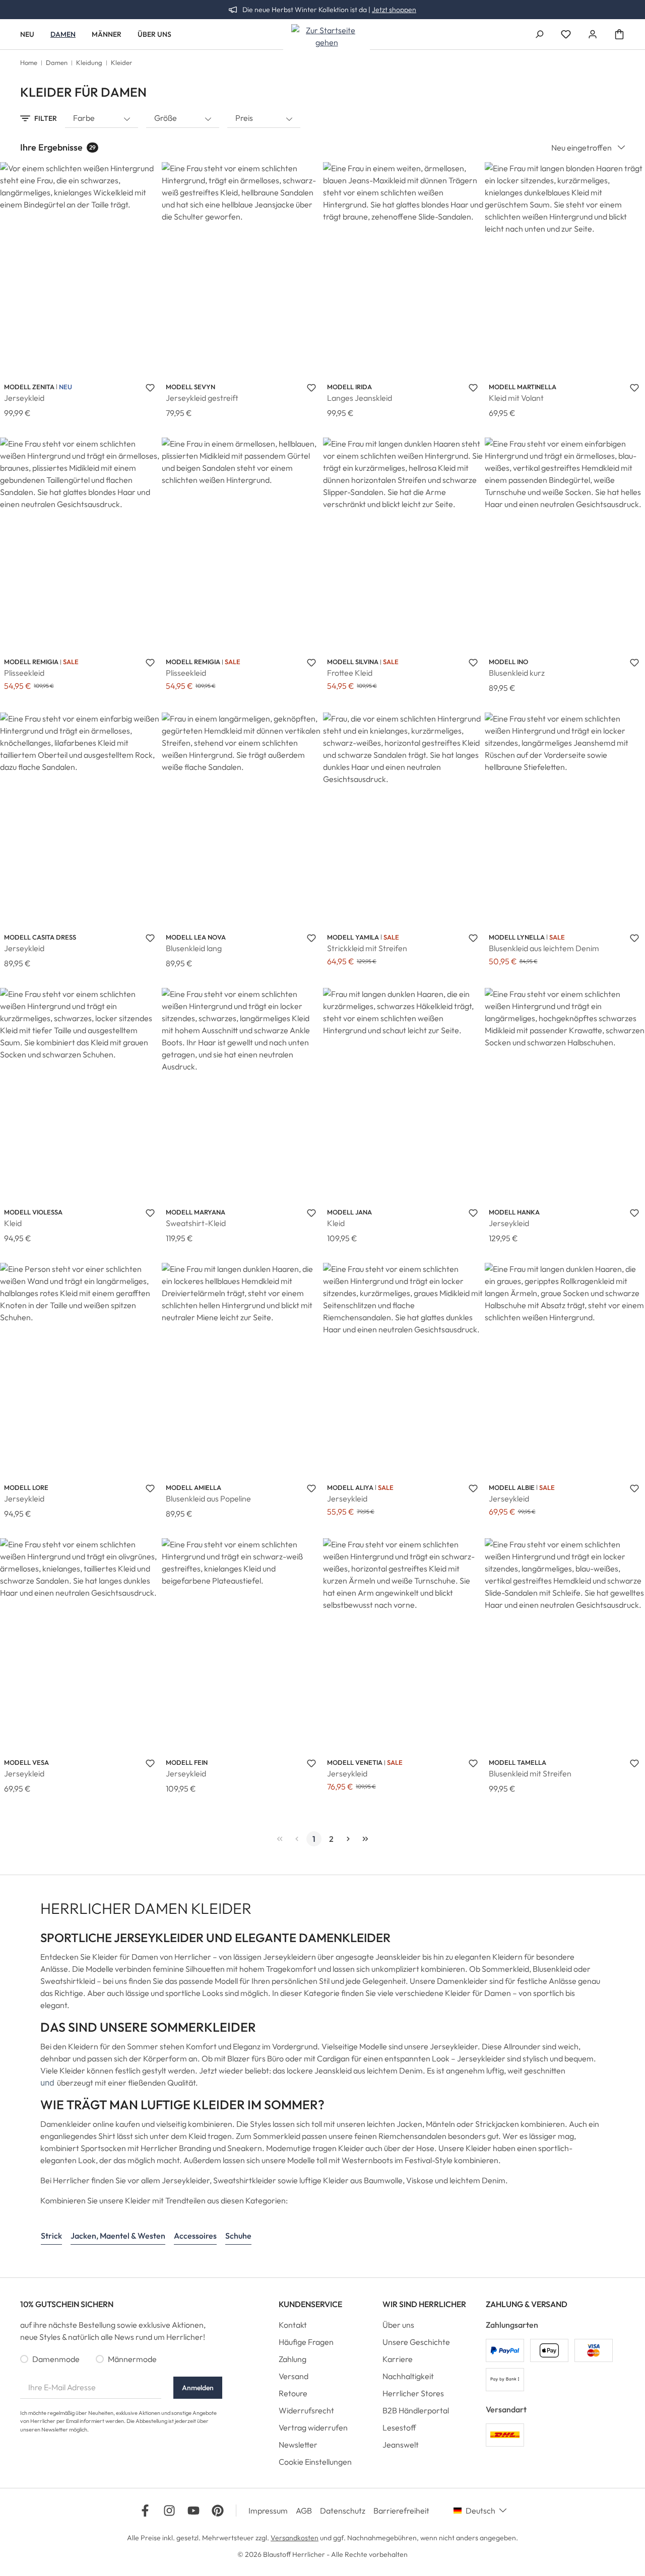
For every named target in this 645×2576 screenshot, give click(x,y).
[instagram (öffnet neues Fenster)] (169, 2511)
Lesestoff (399, 2427)
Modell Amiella (193, 1487)
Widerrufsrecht (306, 2410)
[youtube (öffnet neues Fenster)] (193, 2511)
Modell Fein (187, 1762)
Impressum (268, 2511)
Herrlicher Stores (413, 2393)
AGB (304, 2511)
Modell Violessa (33, 1212)
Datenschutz (343, 2511)
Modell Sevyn (190, 387)
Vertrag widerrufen (313, 2427)
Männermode (132, 2359)
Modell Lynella (517, 937)
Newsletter (298, 2445)
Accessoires (195, 2236)
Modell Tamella (518, 1762)
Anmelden (198, 2388)
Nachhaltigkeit (408, 2376)
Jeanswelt (401, 2445)
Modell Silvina (353, 662)
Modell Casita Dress (40, 937)
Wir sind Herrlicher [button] (424, 2304)
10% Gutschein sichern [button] (67, 2304)
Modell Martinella (523, 387)
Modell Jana (349, 1212)
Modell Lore (26, 1487)
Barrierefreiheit (401, 2511)
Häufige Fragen (306, 2342)
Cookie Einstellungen (315, 2462)
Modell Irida (349, 387)
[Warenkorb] (619, 34)
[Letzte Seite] (365, 1839)
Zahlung (293, 2359)
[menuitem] (322, 2327)
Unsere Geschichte (416, 2342)
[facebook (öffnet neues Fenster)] (145, 2511)
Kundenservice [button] (310, 2304)
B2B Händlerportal (416, 2410)
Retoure (293, 2393)
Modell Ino (508, 662)
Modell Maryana (196, 1212)
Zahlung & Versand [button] (527, 2304)
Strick (51, 2236)
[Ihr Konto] (593, 34)
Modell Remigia (31, 662)
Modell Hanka (514, 1212)
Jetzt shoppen (394, 10)
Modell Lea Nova (196, 937)
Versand (294, 2376)
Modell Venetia (355, 1762)
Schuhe (238, 2236)
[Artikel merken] (150, 387)
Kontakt (293, 2325)
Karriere (398, 2359)
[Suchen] (539, 34)
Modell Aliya (350, 1487)
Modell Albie (512, 1487)
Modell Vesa (26, 1762)
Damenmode (56, 2359)
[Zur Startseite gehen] (327, 36)
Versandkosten (295, 2538)
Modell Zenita (29, 387)
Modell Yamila (353, 937)
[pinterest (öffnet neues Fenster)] (218, 2511)
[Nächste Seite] (348, 1839)
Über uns (398, 2325)
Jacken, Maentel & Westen (118, 2236)
